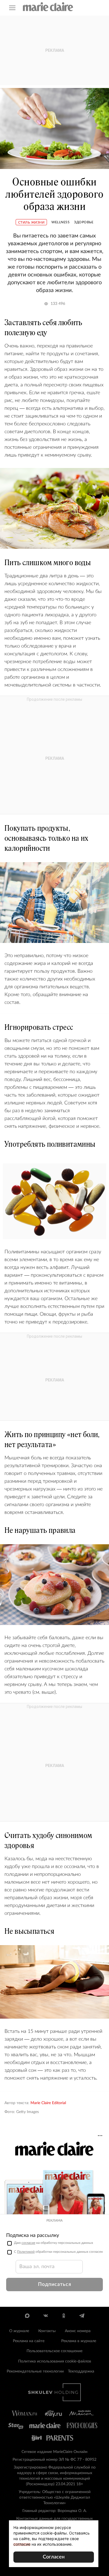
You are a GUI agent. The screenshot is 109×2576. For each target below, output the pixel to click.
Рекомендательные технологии (35, 2371)
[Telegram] (82, 2316)
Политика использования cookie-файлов (55, 2361)
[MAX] (27, 2316)
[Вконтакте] (45, 2316)
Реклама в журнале (79, 2341)
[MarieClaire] (48, 7)
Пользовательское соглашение (54, 2351)
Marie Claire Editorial (48, 2103)
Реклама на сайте (29, 2341)
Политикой (26, 2252)
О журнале (19, 2331)
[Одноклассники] (64, 2316)
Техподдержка (81, 2371)
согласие (28, 2243)
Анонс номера (78, 2331)
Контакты (47, 2331)
